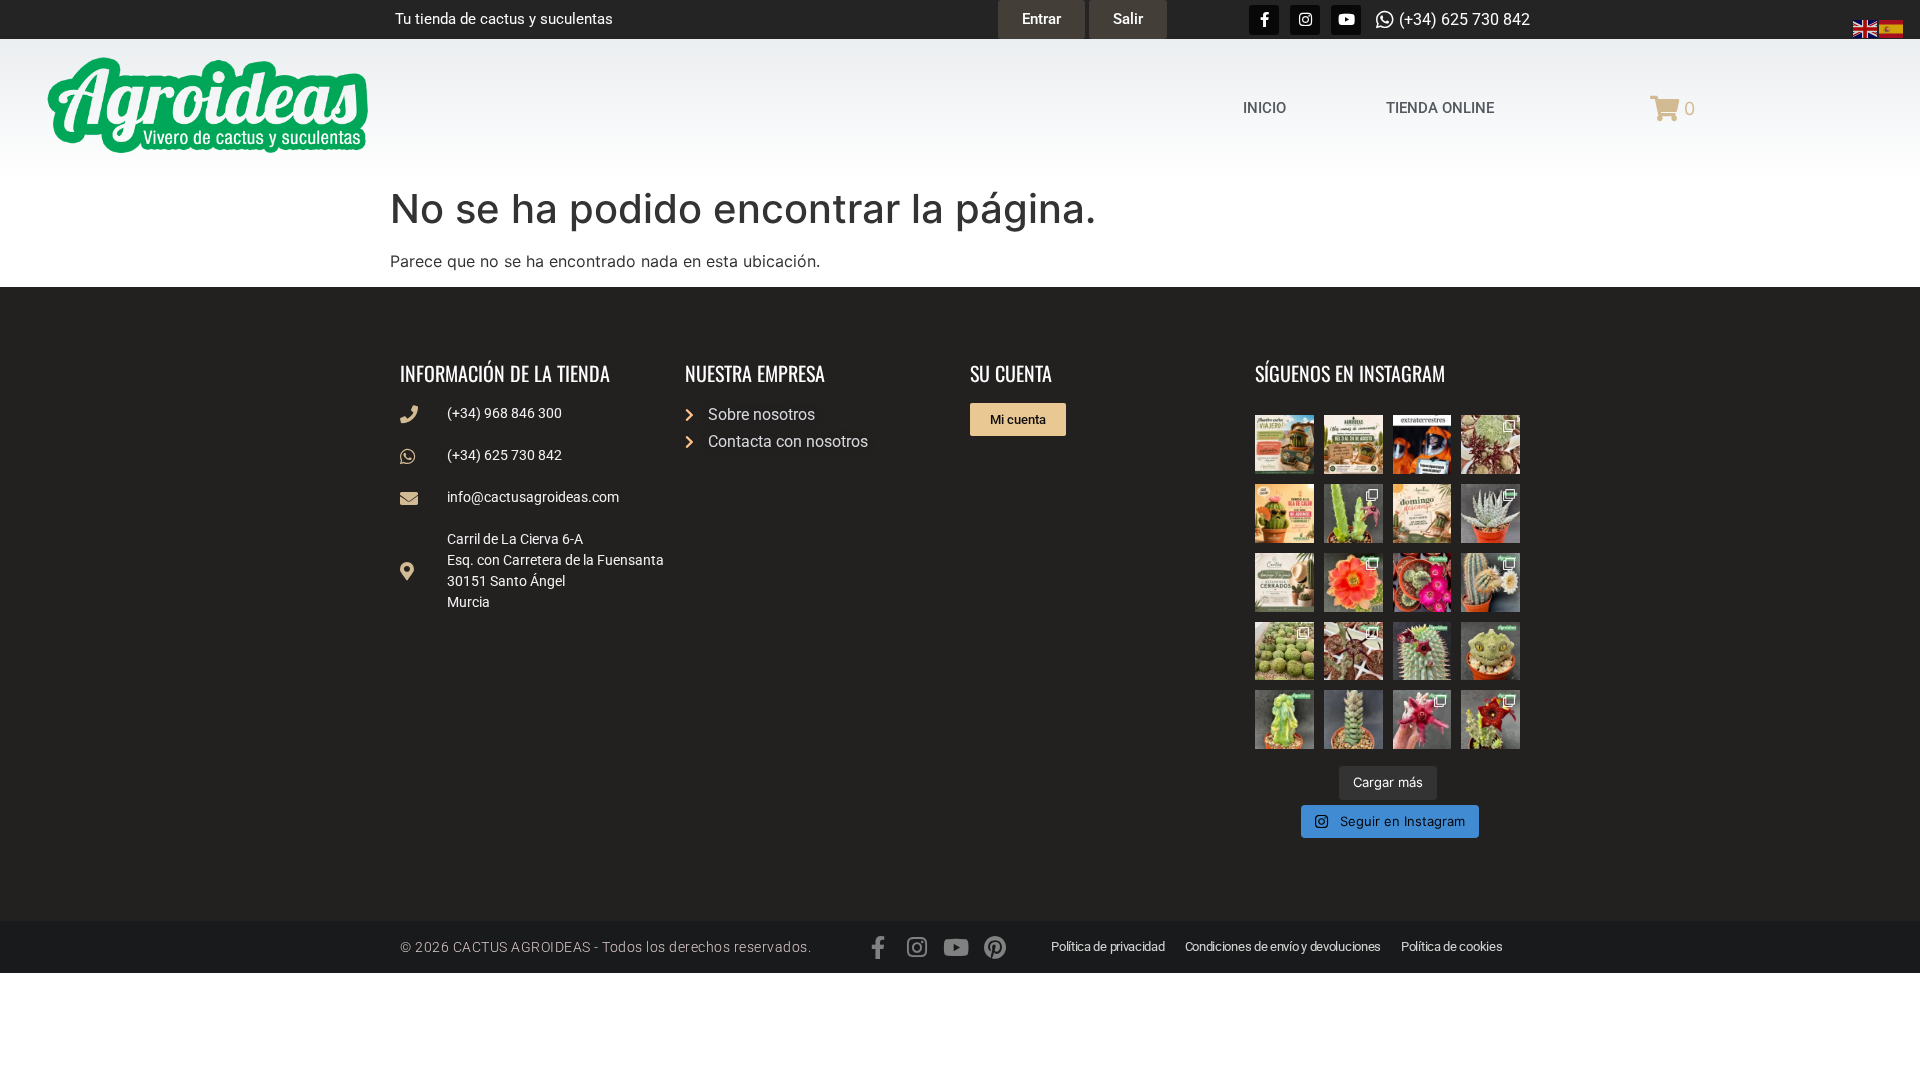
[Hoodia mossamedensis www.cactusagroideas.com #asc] (1422, 651)
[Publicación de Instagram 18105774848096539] (1284, 582)
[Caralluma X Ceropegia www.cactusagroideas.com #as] (1353, 651)
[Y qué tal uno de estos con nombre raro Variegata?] (1284, 719)
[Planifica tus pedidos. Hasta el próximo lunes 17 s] (1284, 444)
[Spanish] (1892, 27)
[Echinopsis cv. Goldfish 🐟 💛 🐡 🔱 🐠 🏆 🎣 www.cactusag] (1353, 582)
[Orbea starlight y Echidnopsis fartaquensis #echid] (1353, 513)
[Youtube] (1346, 20)
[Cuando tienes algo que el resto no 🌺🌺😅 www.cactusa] (1284, 651)
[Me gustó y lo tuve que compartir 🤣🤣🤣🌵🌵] (1422, 444)
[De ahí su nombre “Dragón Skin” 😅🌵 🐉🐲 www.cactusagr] (1490, 651)
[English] (1866, 27)
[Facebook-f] (1264, 20)
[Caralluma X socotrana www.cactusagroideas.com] (1490, 719)
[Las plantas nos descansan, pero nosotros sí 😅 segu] (1422, 513)
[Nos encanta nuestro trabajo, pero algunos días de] (1353, 444)
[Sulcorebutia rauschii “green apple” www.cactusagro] (1422, 582)
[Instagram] (1305, 20)
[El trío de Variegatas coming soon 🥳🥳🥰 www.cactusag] (1490, 513)
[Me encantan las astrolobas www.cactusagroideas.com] (1353, 719)
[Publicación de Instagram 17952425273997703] (1284, 513)
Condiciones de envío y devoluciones (1283, 946)
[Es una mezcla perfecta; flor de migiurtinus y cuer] (1490, 444)
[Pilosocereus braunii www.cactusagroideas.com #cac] (1490, 582)
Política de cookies (1451, 946)
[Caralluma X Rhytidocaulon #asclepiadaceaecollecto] (1422, 719)
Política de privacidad (1107, 946)
